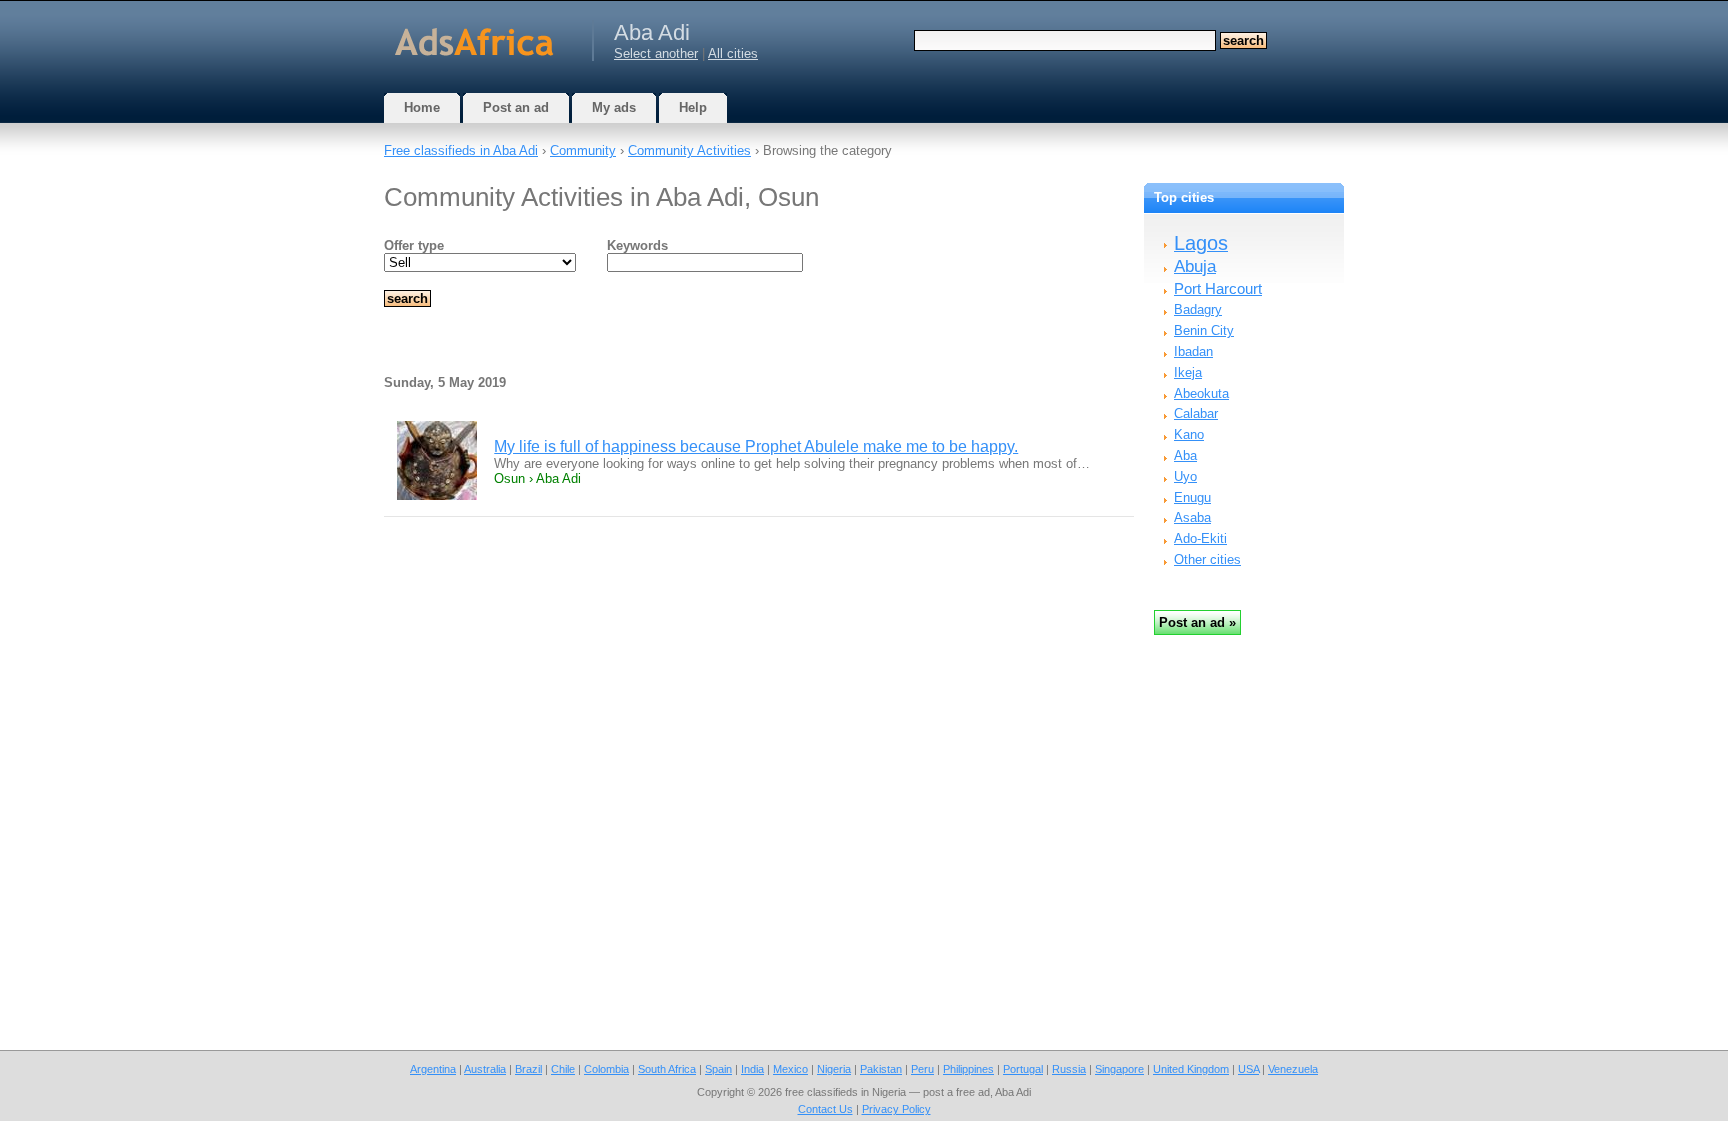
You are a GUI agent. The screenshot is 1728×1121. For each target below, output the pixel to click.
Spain (718, 1069)
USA (1248, 1069)
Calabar (1196, 413)
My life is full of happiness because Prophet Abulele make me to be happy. (756, 446)
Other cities (1207, 559)
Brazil (528, 1069)
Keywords (637, 245)
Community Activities (689, 150)
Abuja (1195, 266)
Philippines (968, 1069)
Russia (1069, 1069)
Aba (1185, 455)
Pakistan (881, 1069)
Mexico (790, 1069)
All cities (733, 53)
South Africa (667, 1069)
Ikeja (1188, 372)
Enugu (1192, 497)
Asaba (1192, 517)
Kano (1189, 434)
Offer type (414, 245)
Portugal (1023, 1069)
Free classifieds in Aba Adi (461, 150)
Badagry (1198, 309)
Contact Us (825, 1109)
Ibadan (1193, 351)
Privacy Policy (896, 1109)
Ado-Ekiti (1200, 538)
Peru (922, 1069)
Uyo (1185, 476)
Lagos (1201, 243)
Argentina (433, 1069)
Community (583, 150)
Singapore (1119, 1069)
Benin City (1204, 330)
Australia (485, 1069)
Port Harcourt (1218, 288)
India (752, 1069)
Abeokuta (1201, 393)
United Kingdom (1191, 1069)
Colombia (606, 1069)
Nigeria (834, 1069)
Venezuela (1293, 1069)
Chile (563, 1069)
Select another (656, 53)
